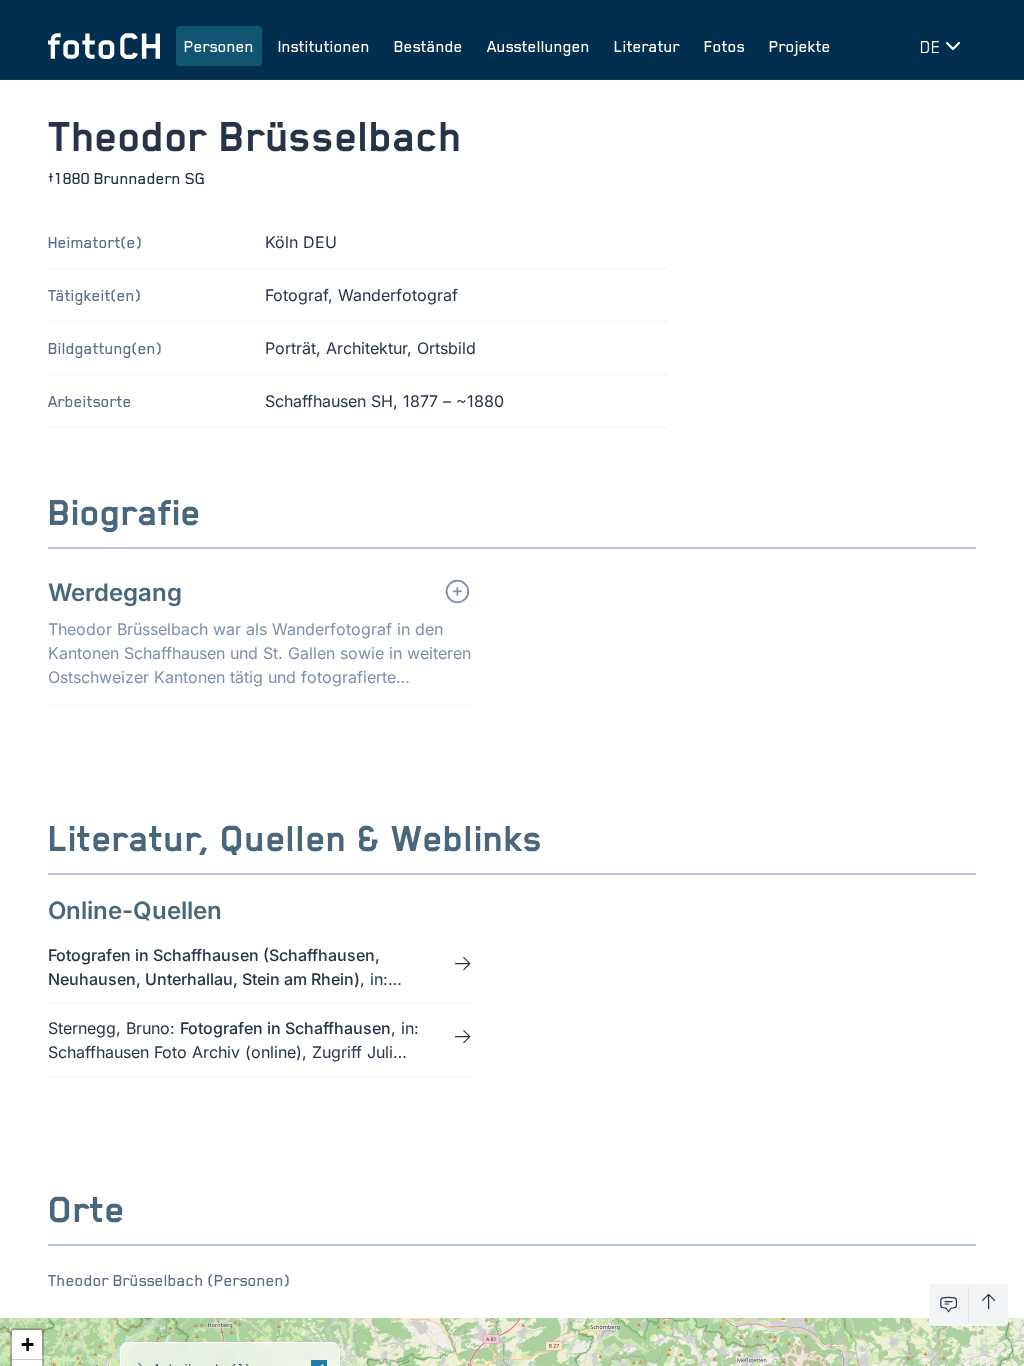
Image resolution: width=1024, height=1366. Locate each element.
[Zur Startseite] (104, 46)
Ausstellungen (538, 46)
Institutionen (324, 46)
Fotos (724, 46)
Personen (219, 46)
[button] (27, 1345)
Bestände (428, 46)
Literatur (647, 46)
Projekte (800, 46)
